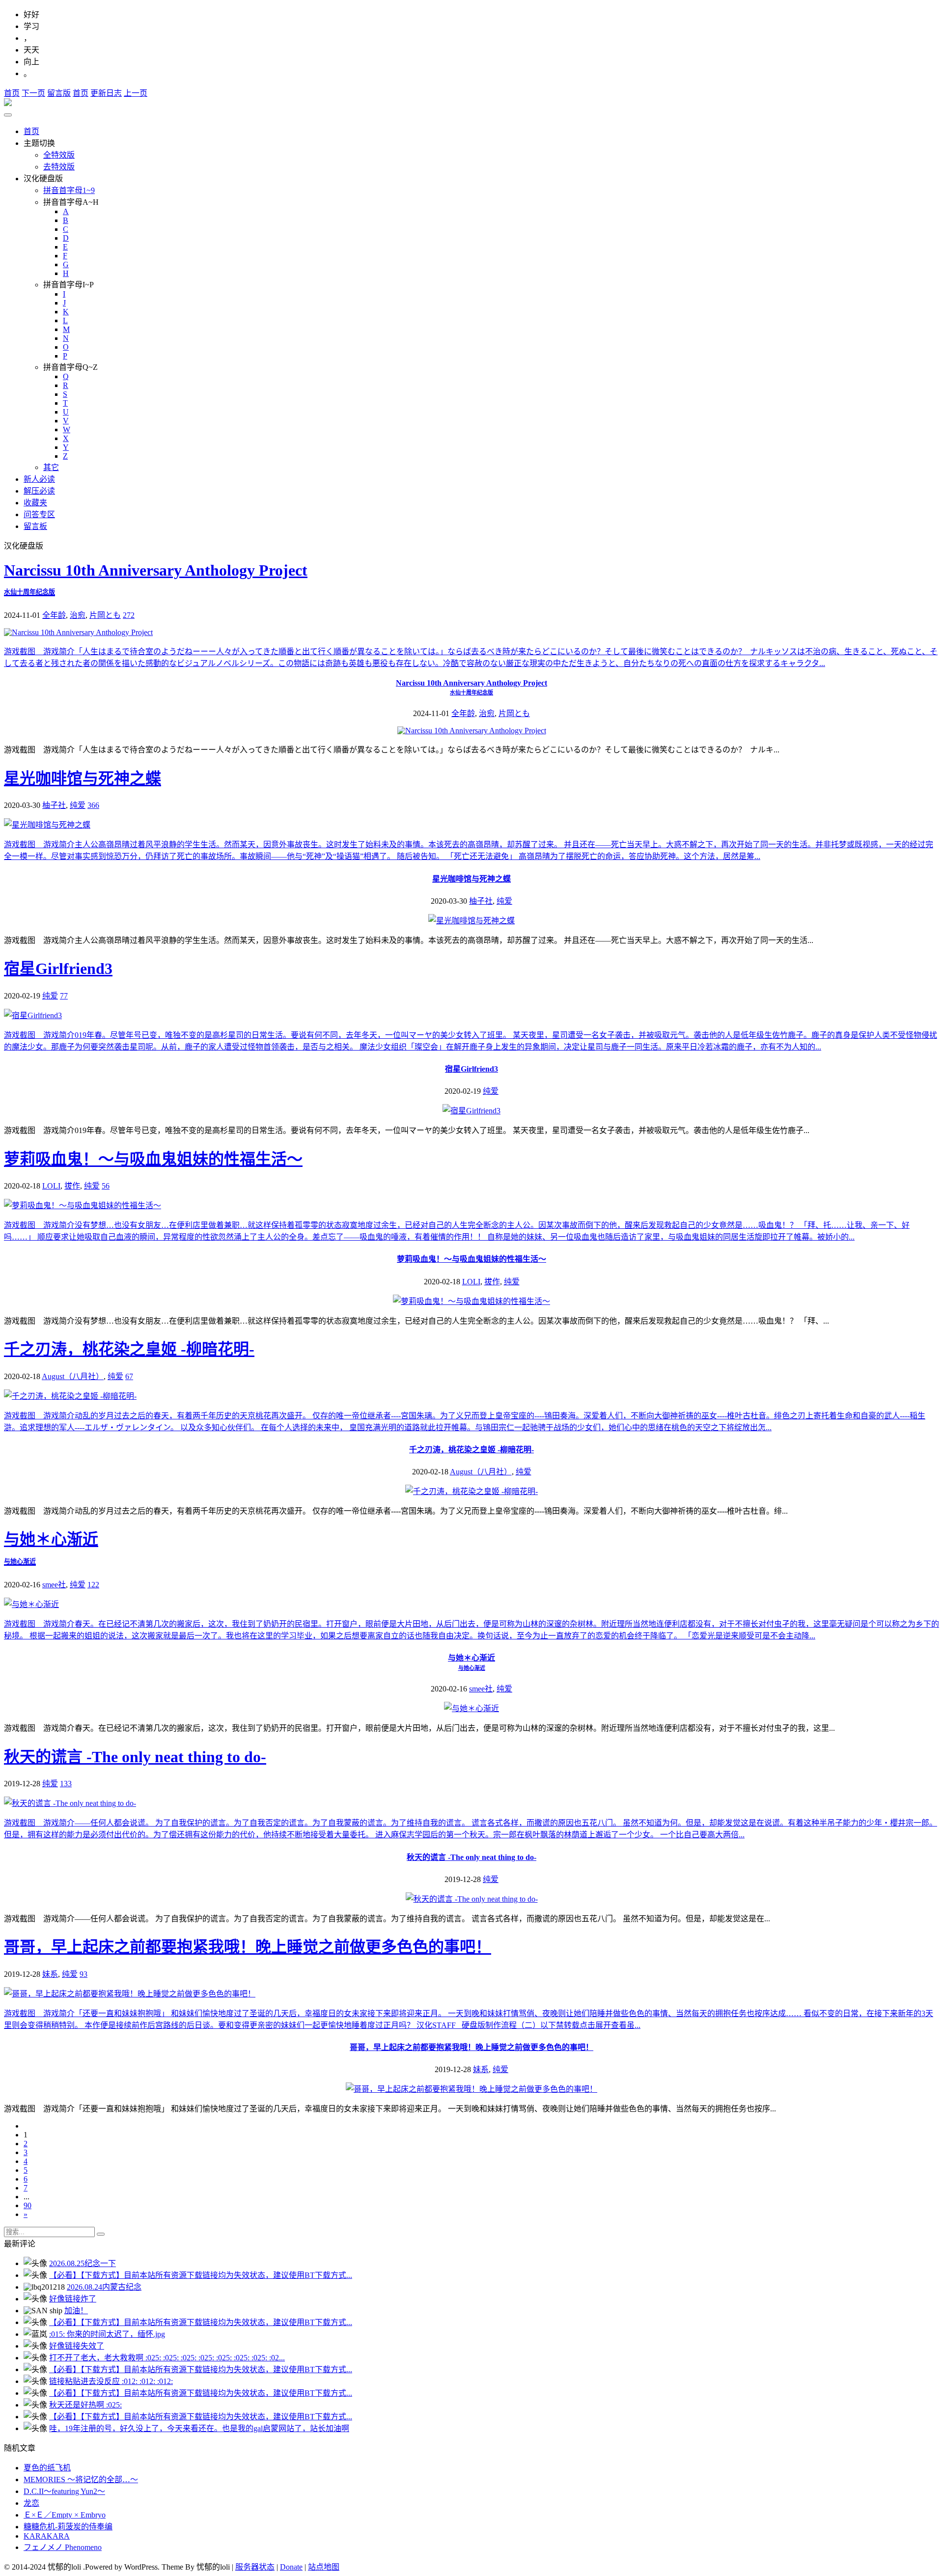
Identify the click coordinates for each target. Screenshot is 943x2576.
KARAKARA (47, 2536)
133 (66, 1784)
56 (106, 1186)
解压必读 (39, 491)
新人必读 (39, 479)
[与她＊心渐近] (471, 1708)
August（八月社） (73, 1376)
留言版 (59, 93)
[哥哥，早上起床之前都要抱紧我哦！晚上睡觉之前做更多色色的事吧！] (471, 2089)
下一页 (33, 93)
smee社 (54, 1585)
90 (28, 2205)
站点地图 (324, 2567)
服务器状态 (255, 2567)
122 (93, 1585)
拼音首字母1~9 (69, 190)
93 (83, 1974)
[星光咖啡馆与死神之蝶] (471, 921)
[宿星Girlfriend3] (471, 1111)
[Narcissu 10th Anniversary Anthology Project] (472, 731)
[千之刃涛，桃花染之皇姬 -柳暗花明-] (471, 1491)
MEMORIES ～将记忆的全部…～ (81, 2479)
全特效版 (59, 155)
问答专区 (39, 514)
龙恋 (31, 2503)
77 (64, 996)
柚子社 (54, 805)
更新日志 (106, 93)
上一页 (136, 93)
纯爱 (78, 805)
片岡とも (105, 615)
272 (129, 615)
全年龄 (54, 615)
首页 (12, 93)
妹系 (50, 1974)
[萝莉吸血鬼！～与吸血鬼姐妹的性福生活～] (471, 1301)
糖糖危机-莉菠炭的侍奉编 (68, 2527)
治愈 (78, 615)
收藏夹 (35, 503)
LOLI (51, 1186)
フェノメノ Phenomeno (63, 2547)
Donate (291, 2567)
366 (93, 805)
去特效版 (59, 167)
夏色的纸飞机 (47, 2468)
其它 (51, 467)
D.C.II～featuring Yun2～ (64, 2491)
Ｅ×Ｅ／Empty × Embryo (65, 2515)
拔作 (72, 1186)
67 (129, 1376)
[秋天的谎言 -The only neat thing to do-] (472, 1899)
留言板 (35, 526)
